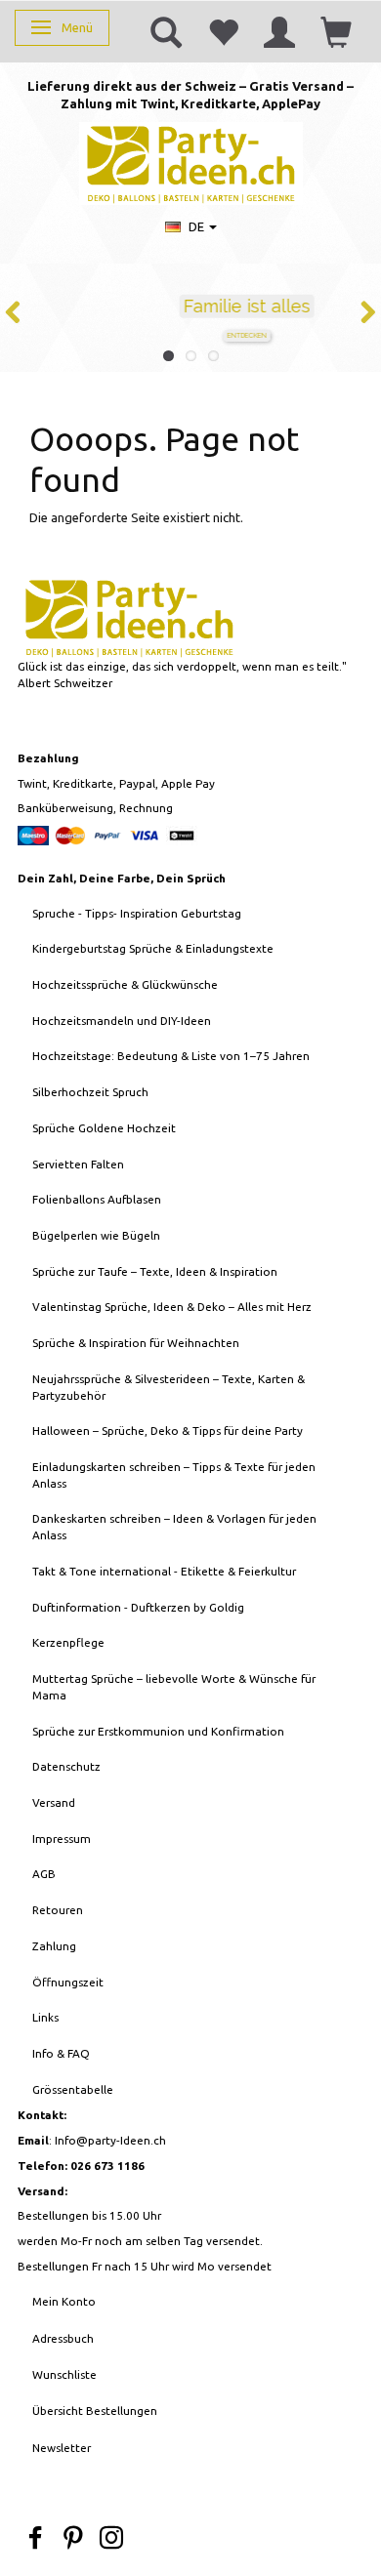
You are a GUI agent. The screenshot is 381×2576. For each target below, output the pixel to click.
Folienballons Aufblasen (97, 1199)
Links (45, 2017)
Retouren (58, 1910)
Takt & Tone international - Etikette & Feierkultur (164, 1571)
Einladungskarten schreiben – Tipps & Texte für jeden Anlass (174, 1475)
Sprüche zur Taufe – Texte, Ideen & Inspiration (155, 1271)
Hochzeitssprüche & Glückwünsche (125, 984)
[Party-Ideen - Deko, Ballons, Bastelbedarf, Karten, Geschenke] (191, 162)
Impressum (62, 1839)
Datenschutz (66, 1766)
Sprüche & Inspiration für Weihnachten (136, 1343)
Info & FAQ (61, 2053)
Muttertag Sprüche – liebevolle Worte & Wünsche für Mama (174, 1687)
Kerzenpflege (68, 1642)
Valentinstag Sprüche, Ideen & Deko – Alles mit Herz (172, 1307)
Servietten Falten (78, 1164)
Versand (54, 1802)
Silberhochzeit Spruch (90, 1092)
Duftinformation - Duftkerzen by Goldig (138, 1607)
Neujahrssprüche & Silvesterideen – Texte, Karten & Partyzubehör (169, 1387)
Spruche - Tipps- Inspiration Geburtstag (137, 913)
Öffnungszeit (68, 1982)
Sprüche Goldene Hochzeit (104, 1128)
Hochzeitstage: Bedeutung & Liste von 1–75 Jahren (171, 1056)
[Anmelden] (279, 31)
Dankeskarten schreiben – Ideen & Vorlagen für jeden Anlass (174, 1527)
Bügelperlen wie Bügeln (96, 1235)
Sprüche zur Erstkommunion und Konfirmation (158, 1731)
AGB (44, 1874)
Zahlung (54, 1946)
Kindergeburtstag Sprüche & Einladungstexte (153, 948)
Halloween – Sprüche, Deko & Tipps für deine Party (168, 1431)
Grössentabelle (73, 2089)
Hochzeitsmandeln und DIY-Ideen (122, 1021)
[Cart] (336, 31)
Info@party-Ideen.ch (110, 2140)
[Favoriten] (223, 31)
